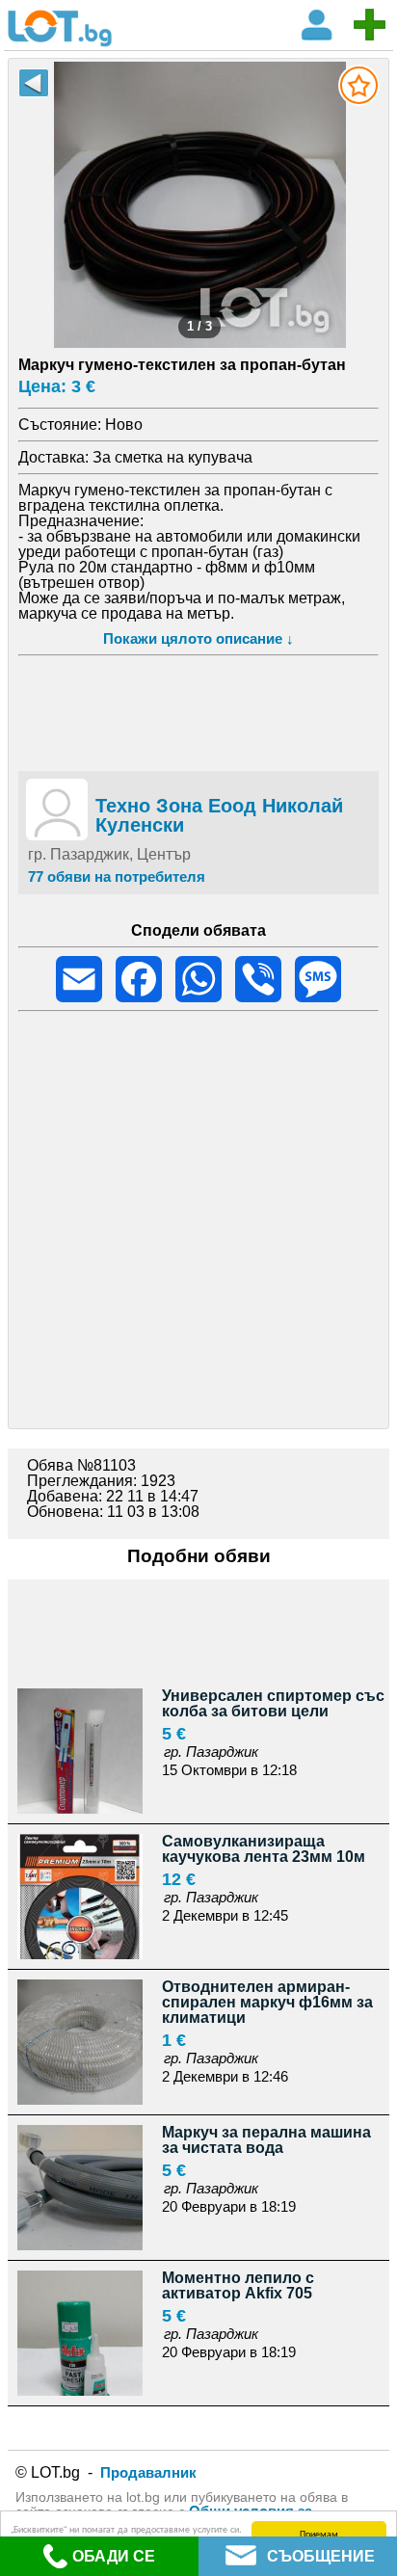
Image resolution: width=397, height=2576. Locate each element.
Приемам (319, 2533)
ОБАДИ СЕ (114, 2556)
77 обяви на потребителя (117, 876)
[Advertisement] (198, 710)
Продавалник (148, 2472)
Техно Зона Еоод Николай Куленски (219, 815)
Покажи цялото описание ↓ (198, 638)
